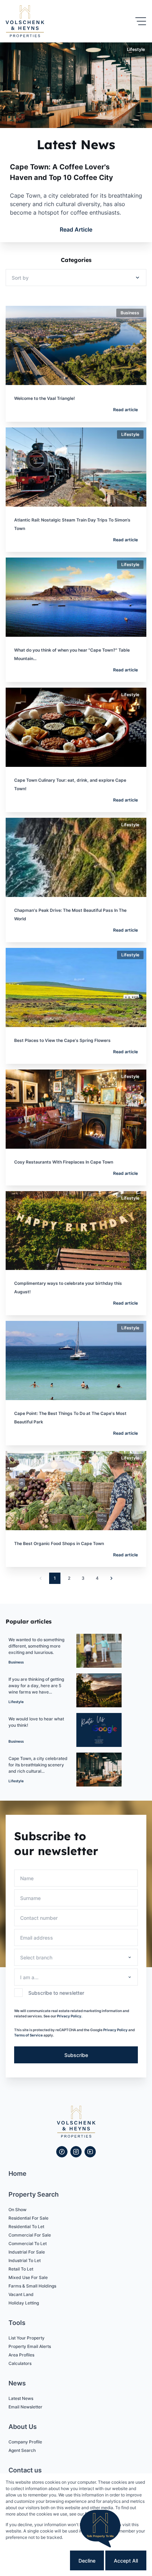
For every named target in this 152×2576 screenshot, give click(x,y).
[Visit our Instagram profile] (76, 2152)
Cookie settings (42, 2561)
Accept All (126, 2561)
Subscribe (76, 2055)
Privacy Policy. (70, 2016)
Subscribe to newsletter (56, 1993)
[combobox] (75, 1957)
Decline (87, 2561)
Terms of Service (28, 2035)
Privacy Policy (115, 2030)
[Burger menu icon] (141, 21)
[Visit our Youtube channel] (90, 2152)
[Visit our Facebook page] (62, 2152)
